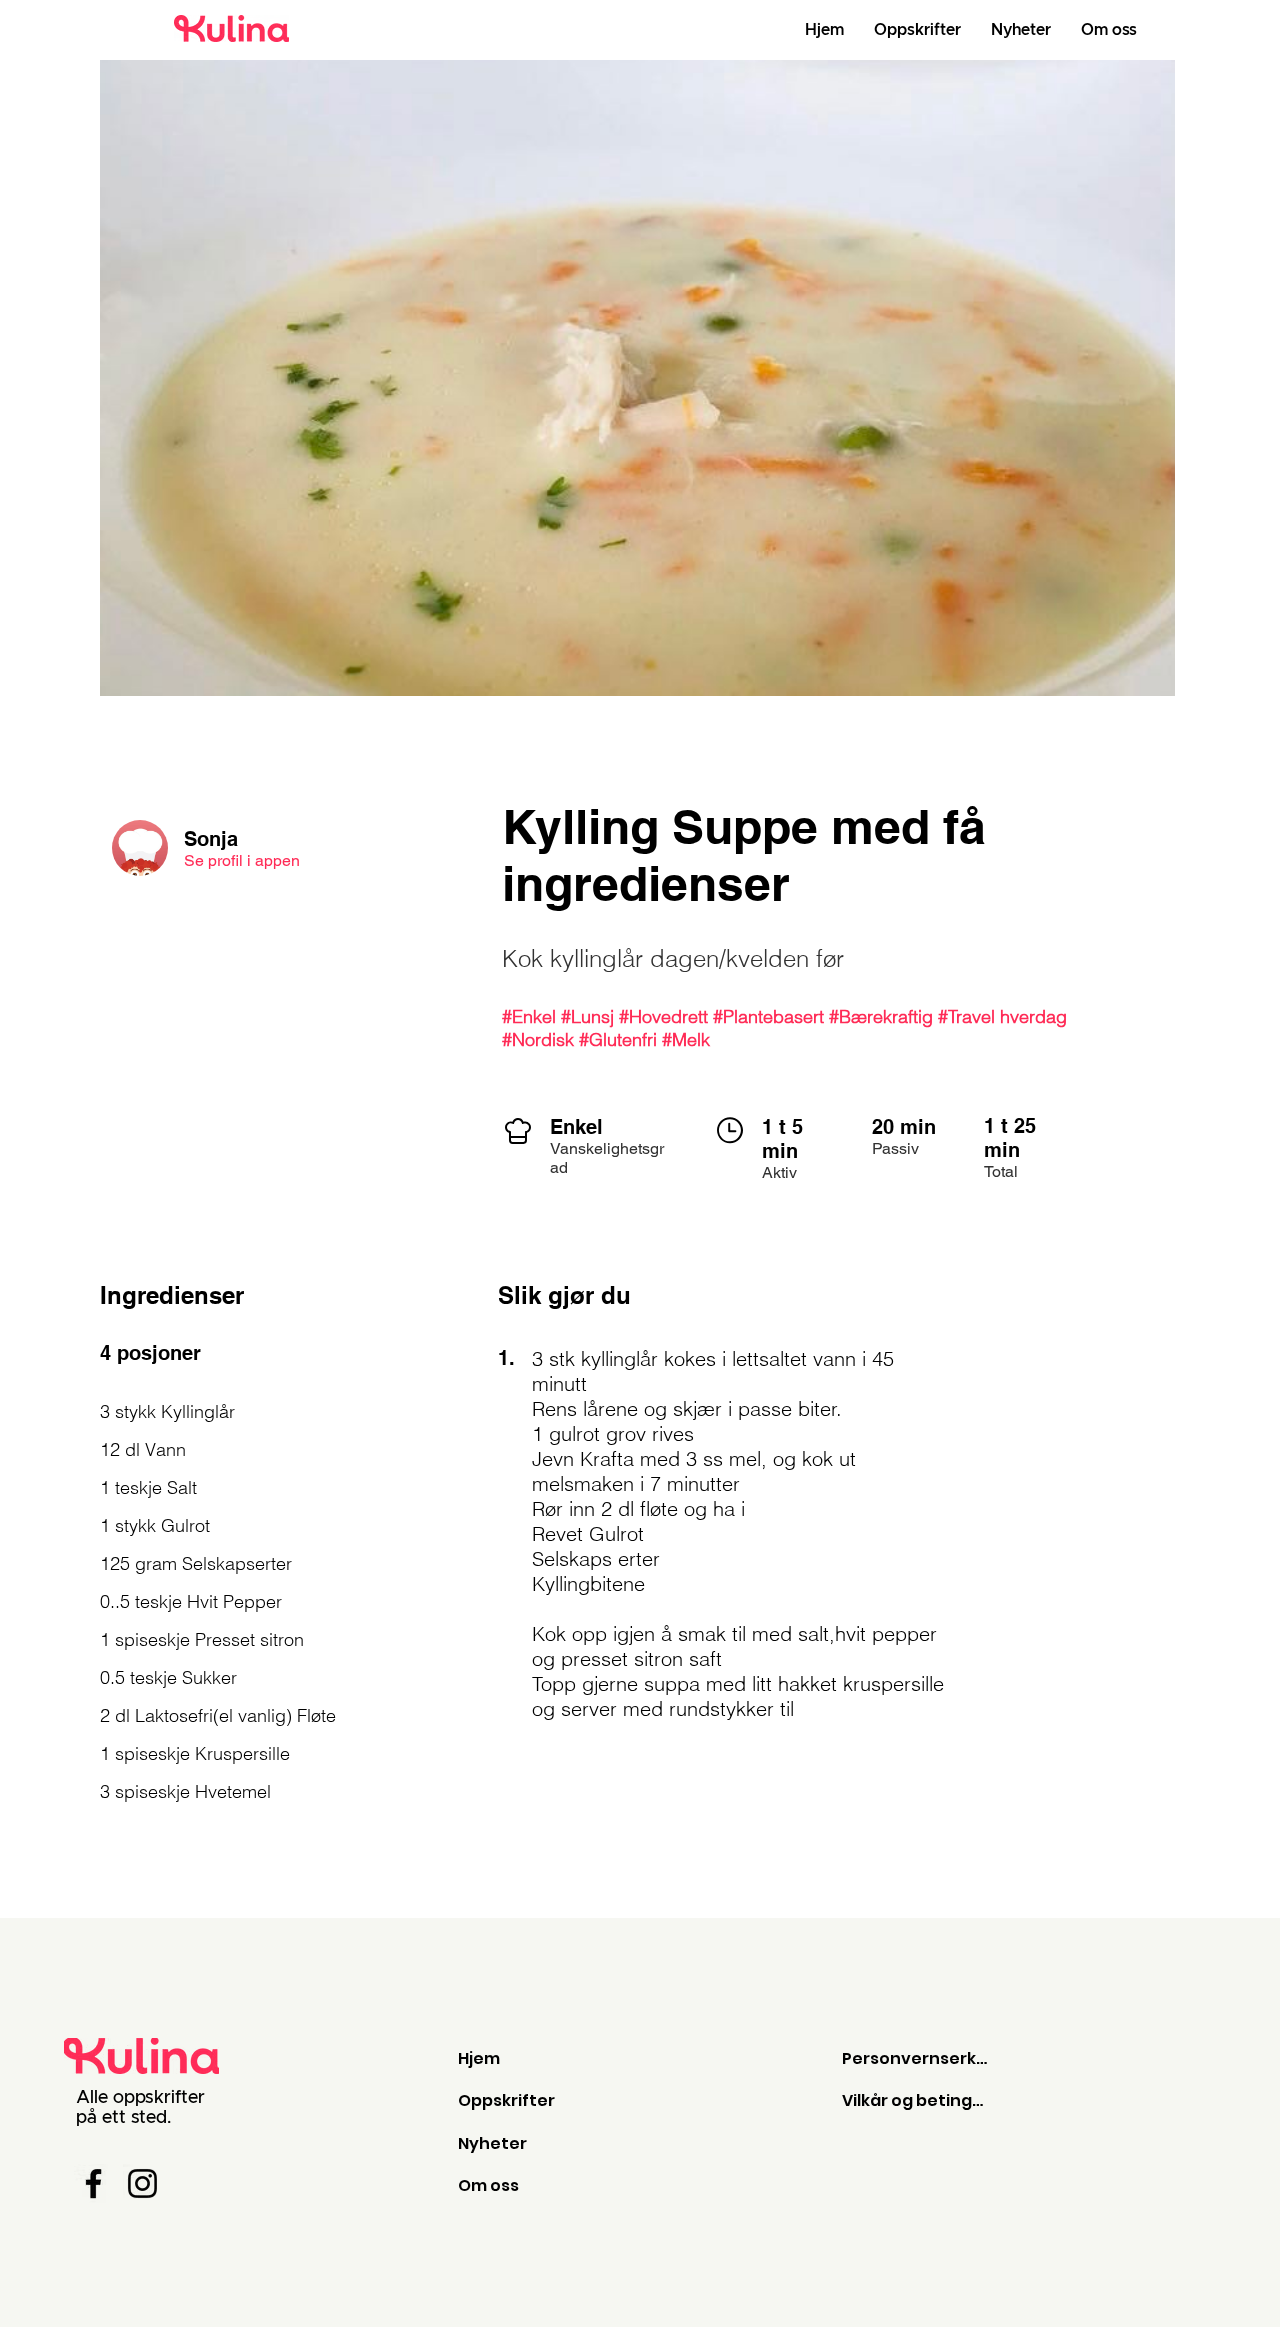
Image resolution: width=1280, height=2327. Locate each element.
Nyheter (492, 2143)
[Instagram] (142, 2183)
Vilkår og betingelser (917, 2100)
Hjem (479, 2058)
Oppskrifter (506, 2100)
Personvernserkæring (917, 2058)
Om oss (488, 2185)
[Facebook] (93, 2183)
